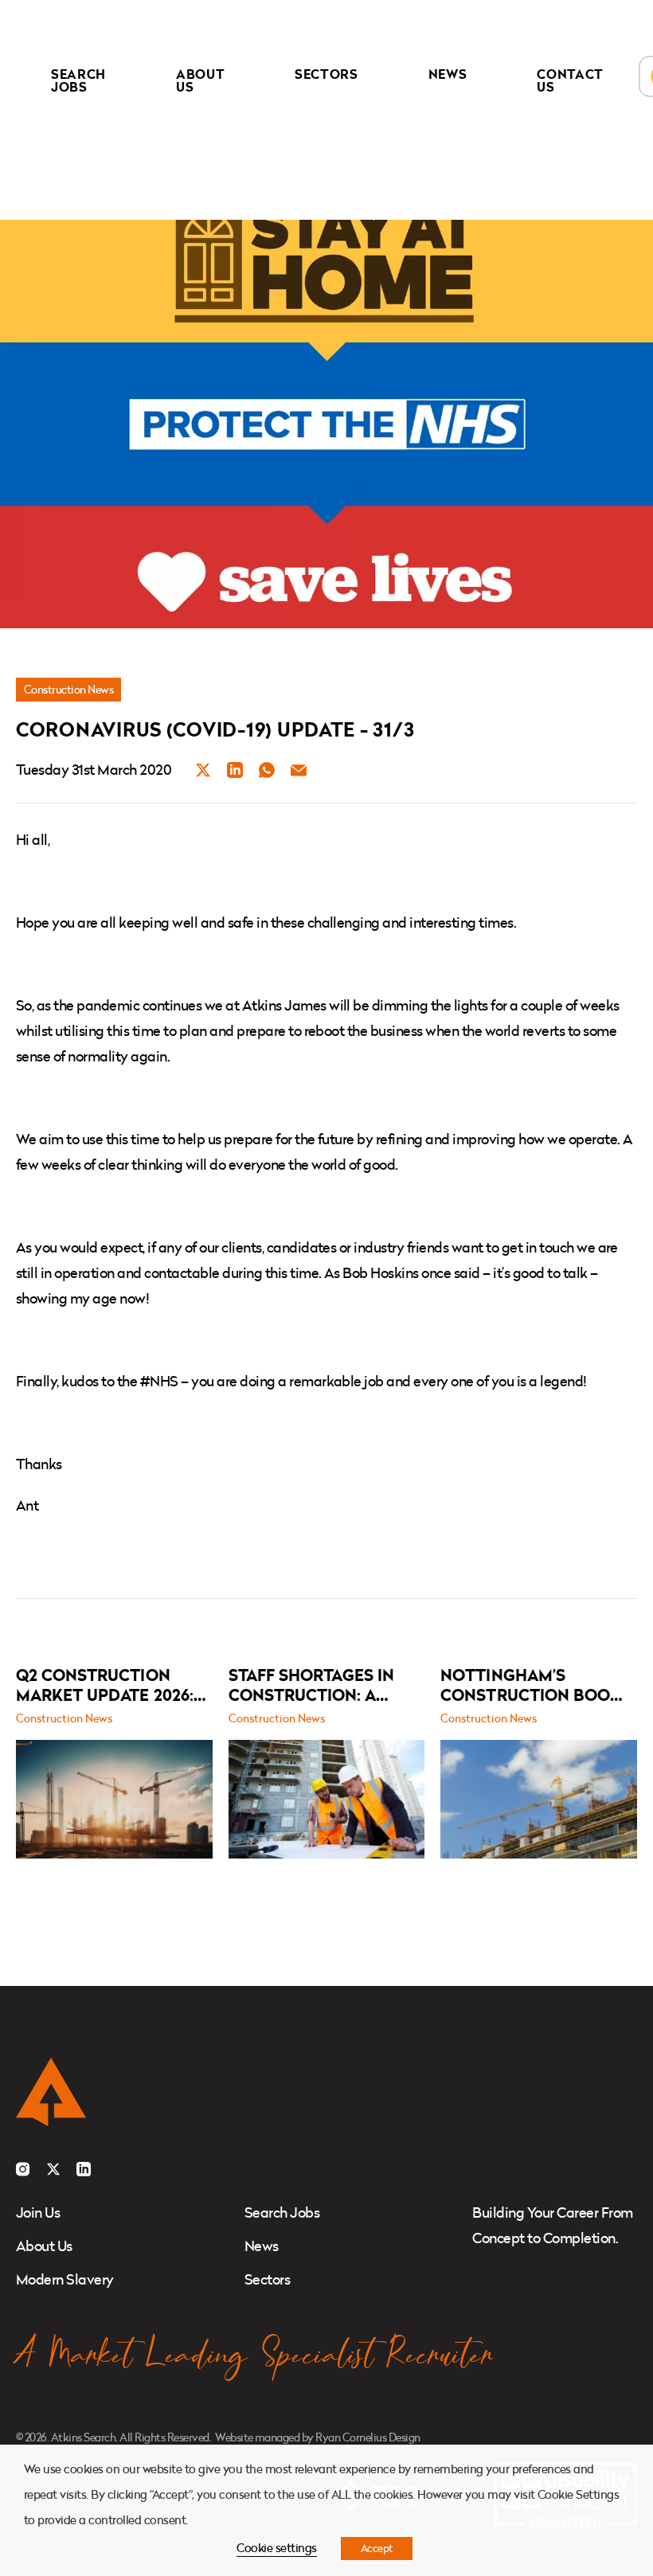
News (448, 74)
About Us (200, 80)
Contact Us (570, 80)
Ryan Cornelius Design (368, 2437)
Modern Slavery (65, 2279)
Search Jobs (78, 80)
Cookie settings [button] (276, 2548)
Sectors (326, 74)
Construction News (68, 689)
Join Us (38, 2212)
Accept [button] (377, 2548)
